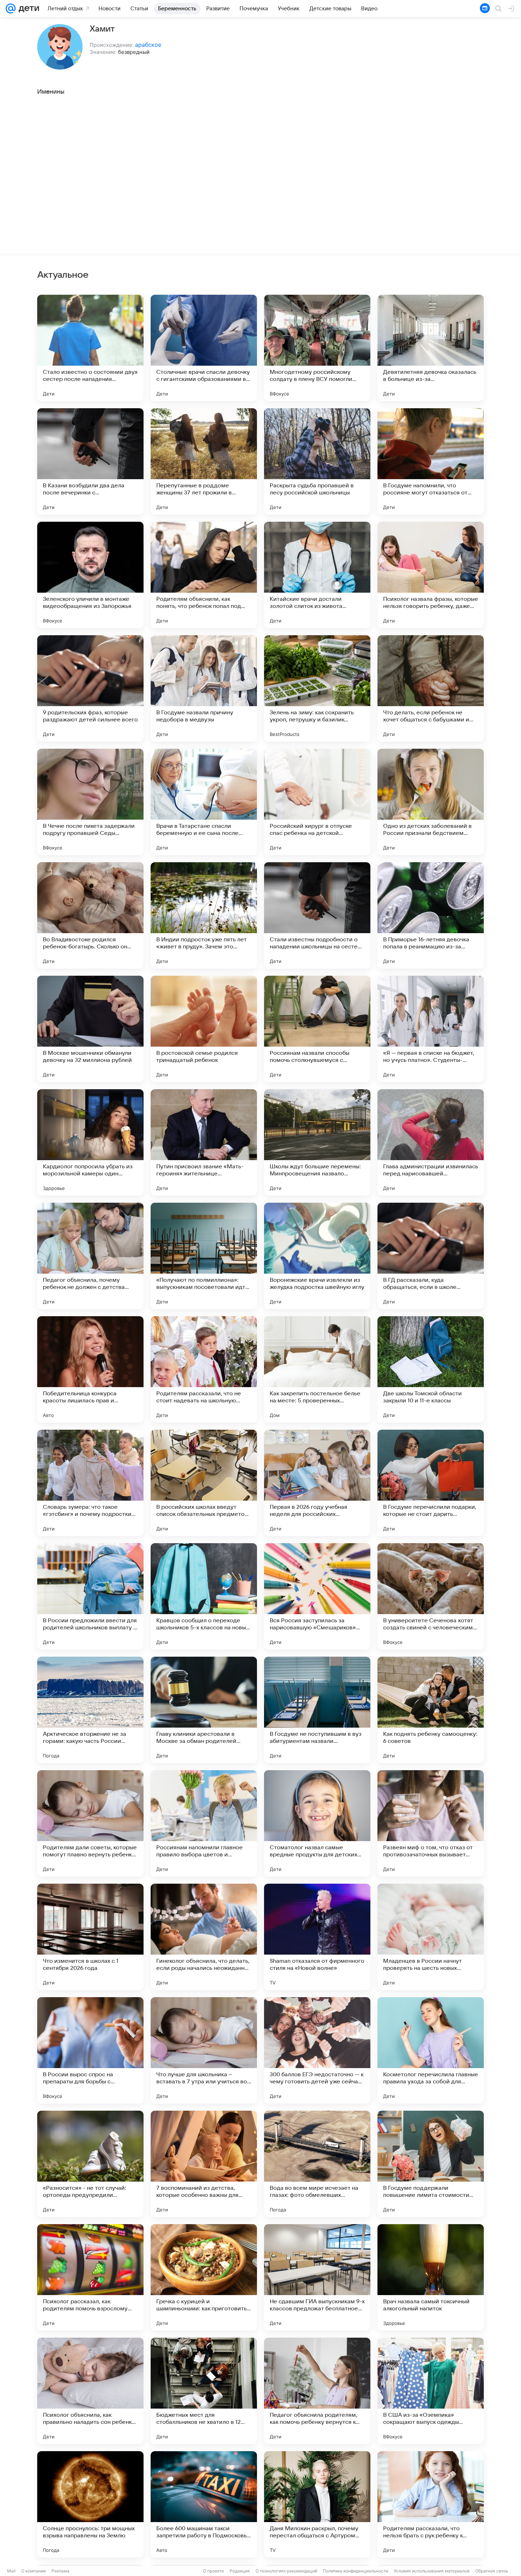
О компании (33, 2571)
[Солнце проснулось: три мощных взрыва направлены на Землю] (90, 2504)
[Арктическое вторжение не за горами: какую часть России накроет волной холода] (90, 1710)
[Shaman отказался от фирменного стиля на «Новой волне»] (317, 1937)
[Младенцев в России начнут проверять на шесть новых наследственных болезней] (431, 1937)
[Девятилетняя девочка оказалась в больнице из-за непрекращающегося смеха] (431, 348)
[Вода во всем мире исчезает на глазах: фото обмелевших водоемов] (317, 2164)
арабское (148, 45)
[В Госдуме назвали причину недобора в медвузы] (204, 688)
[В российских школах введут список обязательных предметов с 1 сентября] (204, 1483)
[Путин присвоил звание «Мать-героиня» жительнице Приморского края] (204, 1142)
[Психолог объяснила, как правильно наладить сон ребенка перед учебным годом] (90, 2391)
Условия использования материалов (432, 2571)
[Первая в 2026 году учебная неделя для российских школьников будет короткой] (317, 1483)
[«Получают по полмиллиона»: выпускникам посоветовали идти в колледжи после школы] (204, 1256)
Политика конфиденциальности (355, 2571)
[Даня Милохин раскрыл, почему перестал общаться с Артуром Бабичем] (317, 2504)
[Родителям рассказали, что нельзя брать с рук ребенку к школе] (431, 2504)
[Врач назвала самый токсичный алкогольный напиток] (431, 2277)
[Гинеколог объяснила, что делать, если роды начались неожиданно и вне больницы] (204, 1937)
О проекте (214, 2571)
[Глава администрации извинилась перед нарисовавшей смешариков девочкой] (431, 1142)
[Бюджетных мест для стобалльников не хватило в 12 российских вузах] (204, 2391)
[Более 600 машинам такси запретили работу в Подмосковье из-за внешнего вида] (204, 2504)
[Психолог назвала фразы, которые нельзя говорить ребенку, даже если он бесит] (431, 575)
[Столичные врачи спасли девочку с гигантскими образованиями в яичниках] (204, 348)
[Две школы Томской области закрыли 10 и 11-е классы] (431, 1369)
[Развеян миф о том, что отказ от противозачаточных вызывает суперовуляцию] (431, 1823)
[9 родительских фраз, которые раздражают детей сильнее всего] (90, 688)
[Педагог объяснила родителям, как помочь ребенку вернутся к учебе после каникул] (317, 2391)
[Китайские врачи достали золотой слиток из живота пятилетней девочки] (317, 575)
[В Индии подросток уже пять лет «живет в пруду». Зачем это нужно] (204, 915)
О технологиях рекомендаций (286, 2571)
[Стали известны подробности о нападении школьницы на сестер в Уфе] (317, 915)
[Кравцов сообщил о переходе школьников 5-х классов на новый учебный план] (204, 1596)
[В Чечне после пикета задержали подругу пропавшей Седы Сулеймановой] (90, 802)
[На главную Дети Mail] (27, 9)
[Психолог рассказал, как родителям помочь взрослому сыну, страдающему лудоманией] (90, 2277)
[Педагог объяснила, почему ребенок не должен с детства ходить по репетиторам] (90, 1256)
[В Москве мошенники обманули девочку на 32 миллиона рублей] (90, 1029)
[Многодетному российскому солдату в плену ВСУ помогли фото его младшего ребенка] (317, 348)
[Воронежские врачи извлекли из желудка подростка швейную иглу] (317, 1256)
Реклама (60, 2571)
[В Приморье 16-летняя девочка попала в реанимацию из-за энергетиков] (431, 915)
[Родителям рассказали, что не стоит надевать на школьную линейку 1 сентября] (204, 1369)
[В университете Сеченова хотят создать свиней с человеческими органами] (431, 1596)
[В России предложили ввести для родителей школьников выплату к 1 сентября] (90, 1596)
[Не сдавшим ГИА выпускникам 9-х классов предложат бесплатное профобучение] (317, 2277)
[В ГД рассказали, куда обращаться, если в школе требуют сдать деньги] (431, 1256)
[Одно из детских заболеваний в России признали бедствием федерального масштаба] (431, 802)
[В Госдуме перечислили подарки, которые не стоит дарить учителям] (431, 1483)
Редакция (240, 2571)
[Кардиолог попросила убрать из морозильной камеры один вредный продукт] (90, 1142)
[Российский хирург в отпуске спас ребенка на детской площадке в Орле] (317, 802)
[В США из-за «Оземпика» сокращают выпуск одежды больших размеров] (431, 2391)
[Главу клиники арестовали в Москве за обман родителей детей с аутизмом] (204, 1710)
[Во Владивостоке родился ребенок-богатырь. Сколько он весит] (90, 915)
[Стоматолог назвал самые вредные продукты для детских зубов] (317, 1823)
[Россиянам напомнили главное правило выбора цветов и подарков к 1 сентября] (204, 1823)
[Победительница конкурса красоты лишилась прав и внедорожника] (90, 1369)
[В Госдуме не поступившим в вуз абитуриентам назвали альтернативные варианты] (317, 1710)
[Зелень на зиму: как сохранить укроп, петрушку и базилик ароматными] (317, 688)
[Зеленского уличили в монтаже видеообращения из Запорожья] (90, 575)
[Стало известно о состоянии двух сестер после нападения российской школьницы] (90, 348)
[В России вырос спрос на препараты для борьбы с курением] (90, 2050)
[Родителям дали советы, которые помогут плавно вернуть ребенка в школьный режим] (90, 1823)
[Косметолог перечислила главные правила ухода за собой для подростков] (431, 2050)
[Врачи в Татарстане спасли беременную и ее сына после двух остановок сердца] (204, 802)
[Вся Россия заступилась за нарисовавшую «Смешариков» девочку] (317, 1596)
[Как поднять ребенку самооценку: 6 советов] (431, 1710)
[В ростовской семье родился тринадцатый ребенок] (204, 1029)
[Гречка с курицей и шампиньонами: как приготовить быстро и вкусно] (204, 2277)
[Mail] (11, 9)
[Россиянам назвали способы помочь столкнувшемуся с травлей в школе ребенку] (317, 1029)
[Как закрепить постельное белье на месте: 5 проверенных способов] (317, 1369)
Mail (11, 2571)
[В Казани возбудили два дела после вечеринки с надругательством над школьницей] (90, 461)
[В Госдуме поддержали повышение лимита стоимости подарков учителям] (431, 2164)
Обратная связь (492, 2571)
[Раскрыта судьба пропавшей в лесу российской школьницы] (317, 461)
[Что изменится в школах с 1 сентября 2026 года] (90, 1937)
